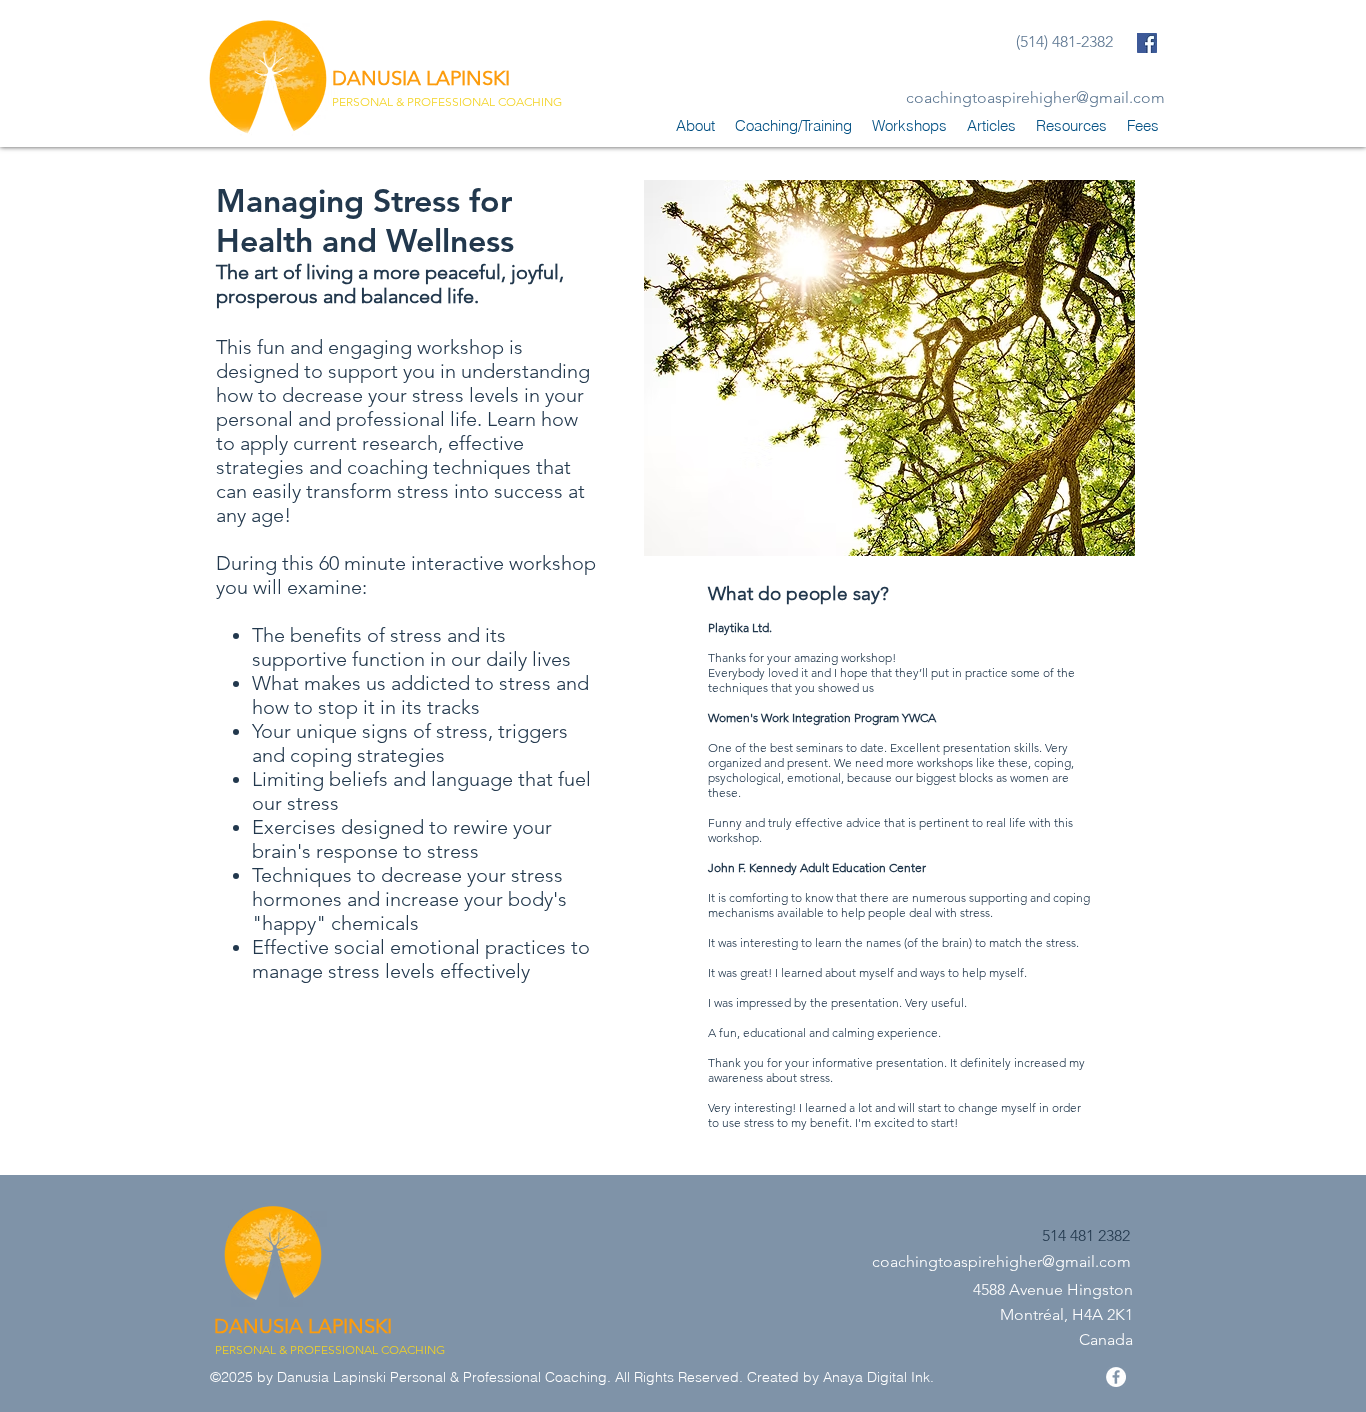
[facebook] (1147, 43)
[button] (793, 126)
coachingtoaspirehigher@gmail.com (1035, 97)
